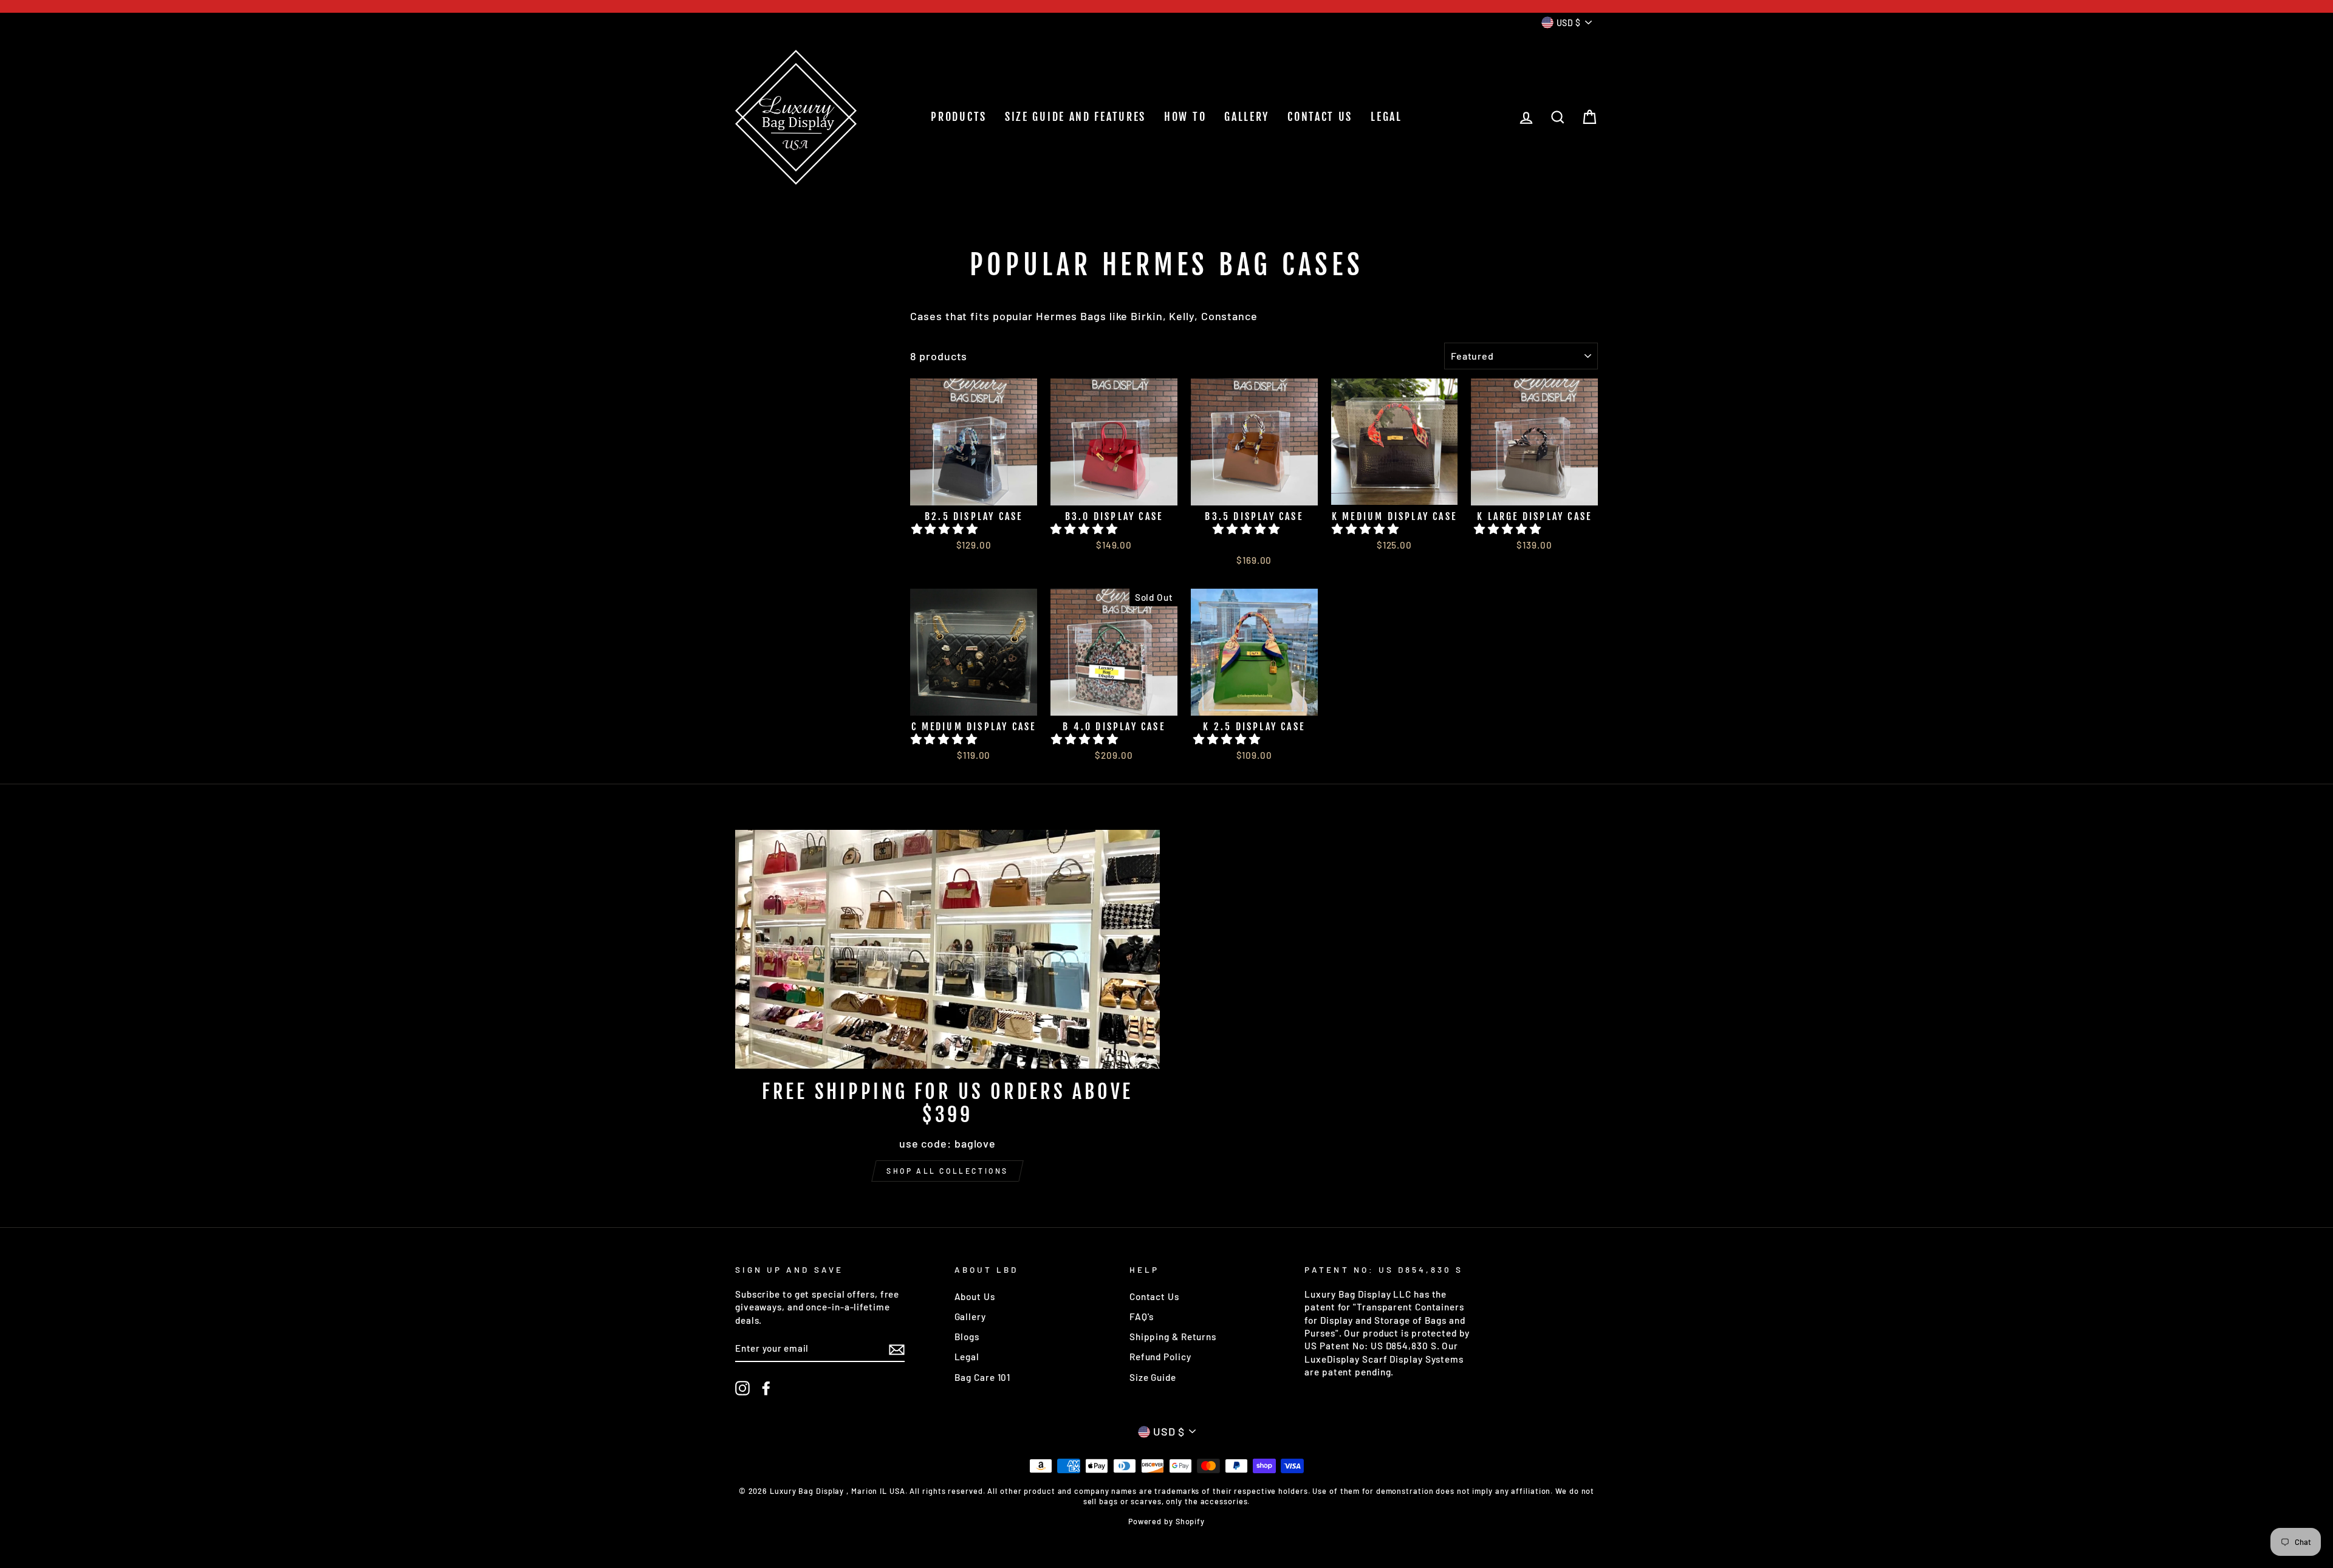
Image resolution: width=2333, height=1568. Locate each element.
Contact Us (1154, 1296)
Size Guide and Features (1075, 117)
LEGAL (1386, 117)
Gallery (970, 1316)
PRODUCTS (959, 117)
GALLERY (1247, 117)
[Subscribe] (897, 1349)
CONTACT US (1320, 117)
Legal (967, 1357)
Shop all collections (947, 1171)
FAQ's (1142, 1316)
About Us (975, 1296)
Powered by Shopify (1166, 1521)
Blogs (967, 1337)
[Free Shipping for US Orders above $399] (947, 949)
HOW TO (1185, 117)
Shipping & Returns (1173, 1337)
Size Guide (1153, 1377)
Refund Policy (1160, 1357)
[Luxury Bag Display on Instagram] (742, 1388)
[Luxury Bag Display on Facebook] (766, 1388)
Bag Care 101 (983, 1377)
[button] (946, 529)
